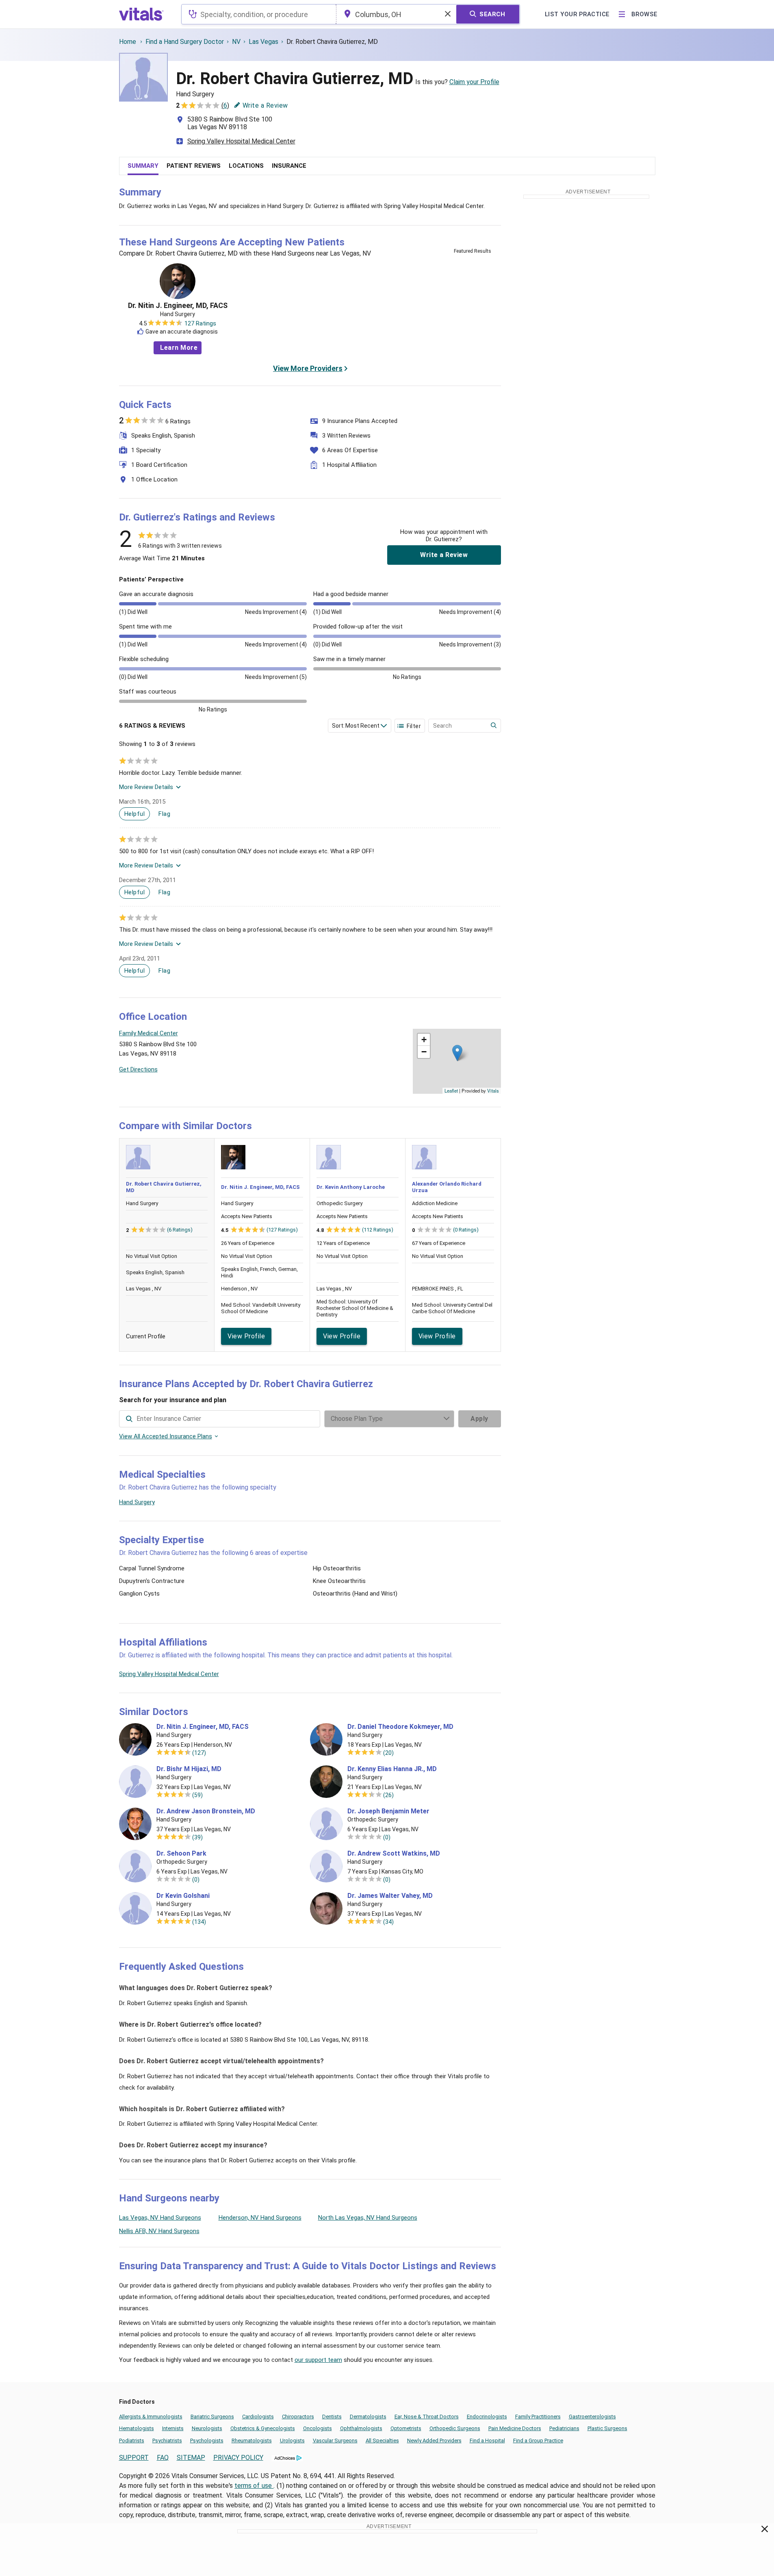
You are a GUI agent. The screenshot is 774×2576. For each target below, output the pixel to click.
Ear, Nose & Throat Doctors (427, 2417)
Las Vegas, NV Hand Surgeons (160, 2218)
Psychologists (207, 2440)
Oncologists (318, 2428)
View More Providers (308, 368)
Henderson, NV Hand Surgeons (260, 2218)
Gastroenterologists (592, 2417)
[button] (457, 1053)
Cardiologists (258, 2417)
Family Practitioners (538, 2417)
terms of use (254, 2486)
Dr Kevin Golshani (183, 1896)
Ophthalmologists (361, 2428)
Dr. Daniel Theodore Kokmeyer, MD (400, 1727)
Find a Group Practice (538, 2440)
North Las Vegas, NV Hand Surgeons (368, 2218)
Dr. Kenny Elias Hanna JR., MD (392, 1769)
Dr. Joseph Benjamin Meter (388, 1811)
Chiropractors (298, 2417)
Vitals (493, 1091)
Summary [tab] (143, 166)
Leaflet (451, 1091)
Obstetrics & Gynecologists (263, 2428)
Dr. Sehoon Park (181, 1854)
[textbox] (259, 14)
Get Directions (138, 1069)
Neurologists (207, 2428)
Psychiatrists (167, 2440)
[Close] (765, 2530)
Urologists (292, 2440)
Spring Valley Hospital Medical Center (241, 141)
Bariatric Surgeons (212, 2417)
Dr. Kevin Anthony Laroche (351, 1187)
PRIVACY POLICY (238, 2458)
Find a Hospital (487, 2440)
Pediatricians (564, 2428)
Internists (173, 2428)
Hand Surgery (137, 1502)
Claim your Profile (474, 82)
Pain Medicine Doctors (515, 2428)
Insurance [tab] (289, 166)
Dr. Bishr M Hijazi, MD (189, 1769)
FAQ (163, 2458)
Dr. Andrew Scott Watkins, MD (394, 1854)
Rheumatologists (252, 2440)
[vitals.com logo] (141, 14)
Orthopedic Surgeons (455, 2428)
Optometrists (406, 2428)
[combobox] (259, 14)
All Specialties (382, 2440)
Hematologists (137, 2428)
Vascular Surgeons (335, 2440)
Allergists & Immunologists (151, 2417)
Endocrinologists (487, 2417)
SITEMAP (191, 2458)
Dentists (332, 2417)
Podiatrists (132, 2440)
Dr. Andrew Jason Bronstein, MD (206, 1811)
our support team (318, 2360)
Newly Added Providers (434, 2440)
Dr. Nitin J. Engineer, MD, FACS (178, 306)
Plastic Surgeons (607, 2428)
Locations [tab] (246, 166)
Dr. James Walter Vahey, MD (390, 1896)
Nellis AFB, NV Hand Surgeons (159, 2231)
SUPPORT (134, 2458)
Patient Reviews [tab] (194, 166)
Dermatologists (368, 2417)
